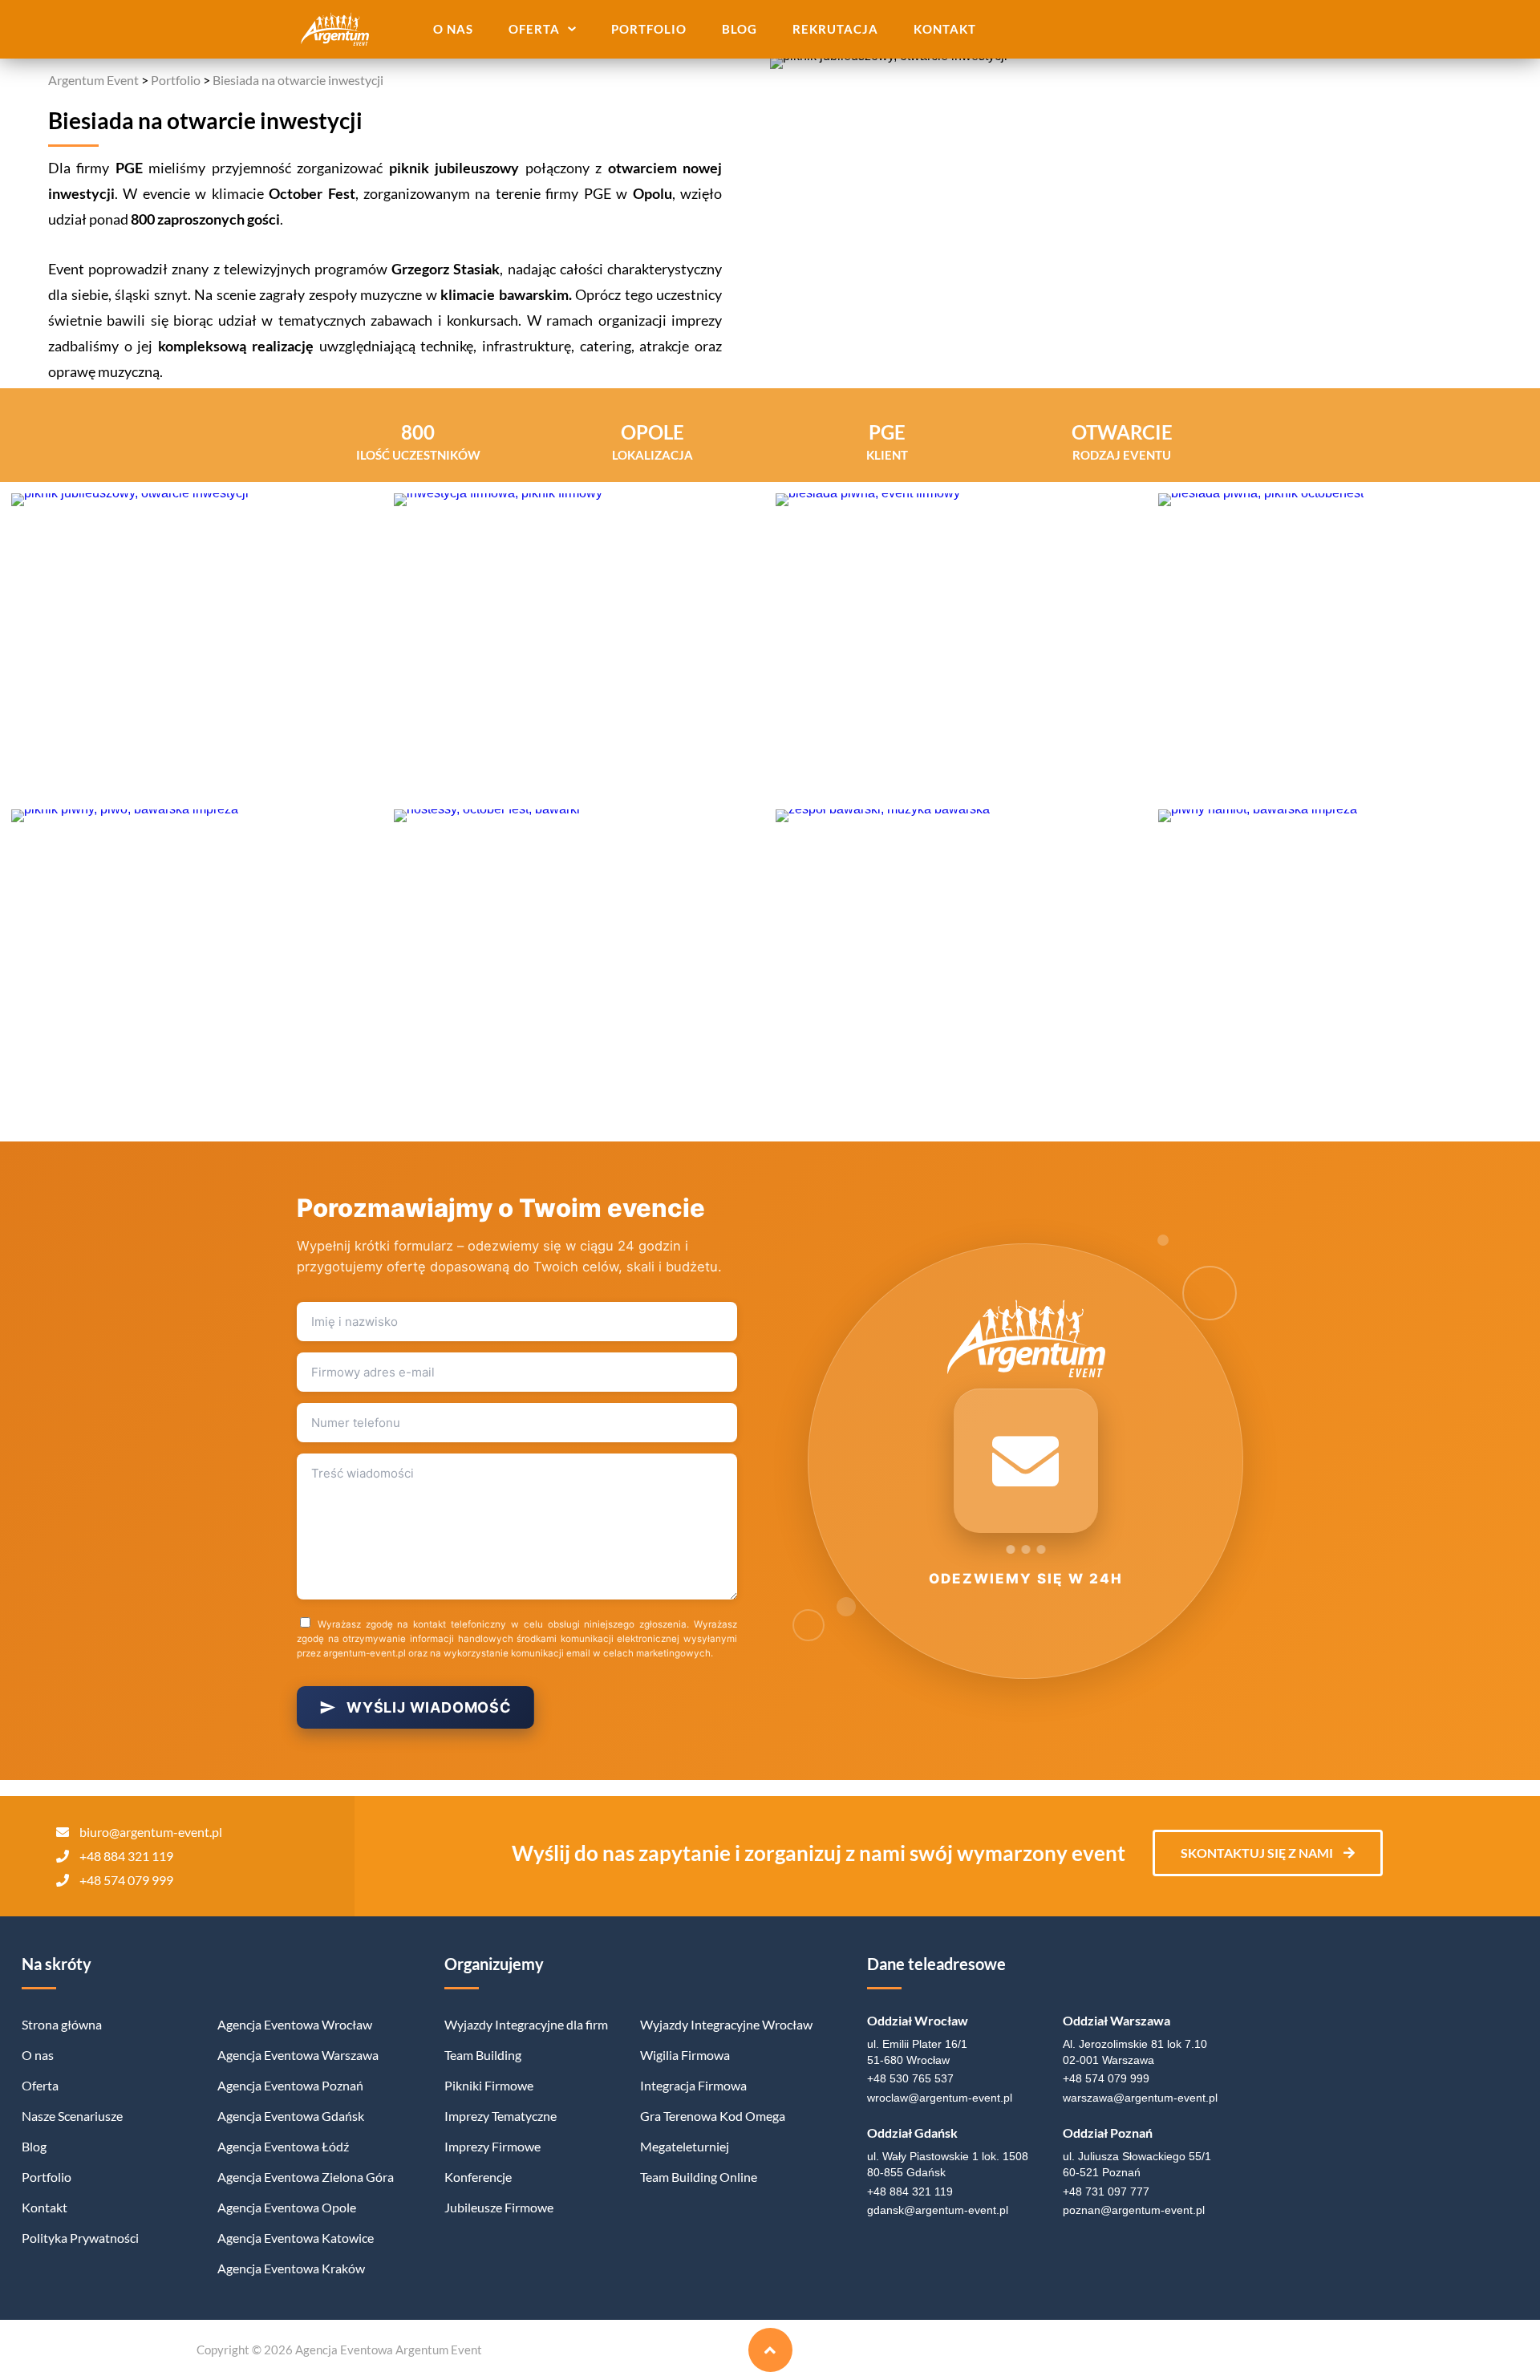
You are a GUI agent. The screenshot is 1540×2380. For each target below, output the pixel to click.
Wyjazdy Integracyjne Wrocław (726, 2024)
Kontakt (945, 29)
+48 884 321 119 (126, 1856)
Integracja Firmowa (693, 2085)
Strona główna (62, 2024)
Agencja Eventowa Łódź (283, 2146)
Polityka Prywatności (80, 2238)
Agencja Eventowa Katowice (296, 2238)
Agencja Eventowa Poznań (290, 2085)
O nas (453, 29)
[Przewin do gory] (770, 2350)
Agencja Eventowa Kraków (291, 2268)
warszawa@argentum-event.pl (1140, 2098)
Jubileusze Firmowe (499, 2207)
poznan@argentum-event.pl (1134, 2210)
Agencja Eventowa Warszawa (298, 2055)
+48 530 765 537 (910, 2078)
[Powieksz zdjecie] (197, 646)
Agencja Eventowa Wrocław (295, 2024)
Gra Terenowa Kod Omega (713, 2116)
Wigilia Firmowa (685, 2055)
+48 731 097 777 (1106, 2191)
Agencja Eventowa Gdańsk (291, 2116)
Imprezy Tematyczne (500, 2116)
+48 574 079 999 (126, 1880)
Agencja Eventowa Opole (287, 2207)
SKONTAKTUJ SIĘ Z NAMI (1258, 1853)
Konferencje (478, 2177)
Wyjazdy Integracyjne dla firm (526, 2024)
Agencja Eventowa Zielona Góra (306, 2177)
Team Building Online (699, 2177)
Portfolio (649, 29)
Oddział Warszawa (1116, 2020)
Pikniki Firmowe (489, 2085)
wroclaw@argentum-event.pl (940, 2098)
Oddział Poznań (1108, 2133)
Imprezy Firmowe (492, 2146)
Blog (740, 29)
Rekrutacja (835, 29)
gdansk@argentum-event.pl (938, 2210)
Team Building (483, 2055)
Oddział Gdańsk (912, 2133)
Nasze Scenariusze (72, 2116)
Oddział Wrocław (918, 2020)
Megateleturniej (685, 2146)
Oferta (534, 29)
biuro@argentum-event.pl (151, 1832)
